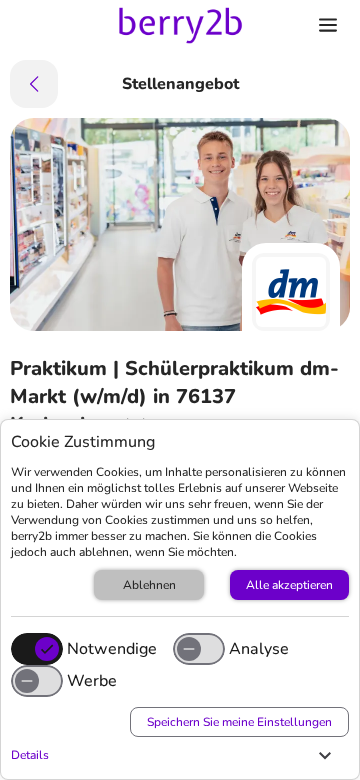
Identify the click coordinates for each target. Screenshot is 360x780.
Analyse (259, 649)
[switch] (199, 649)
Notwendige (112, 649)
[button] (175, 755)
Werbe (92, 681)
